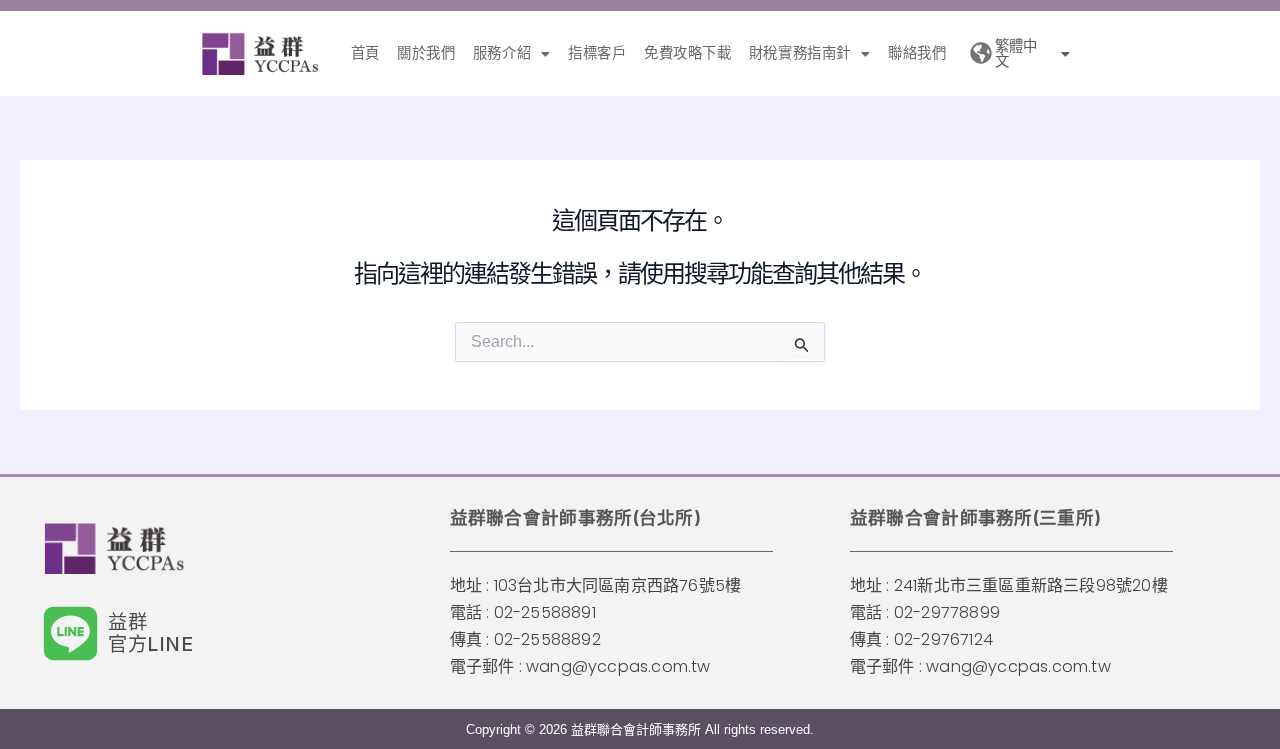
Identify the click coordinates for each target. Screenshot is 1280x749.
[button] (511, 53)
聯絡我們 (917, 53)
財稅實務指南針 (800, 53)
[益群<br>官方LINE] (70, 633)
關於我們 (426, 53)
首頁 (365, 53)
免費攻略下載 (688, 53)
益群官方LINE (151, 633)
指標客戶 (597, 53)
